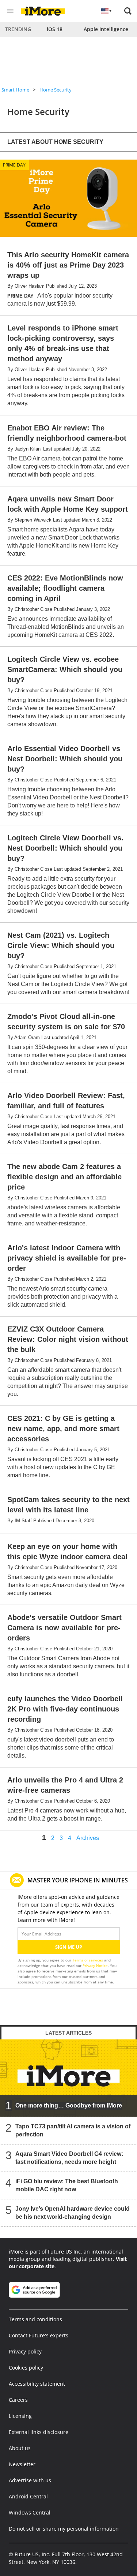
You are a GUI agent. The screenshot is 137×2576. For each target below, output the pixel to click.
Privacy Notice (95, 1965)
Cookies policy (26, 2368)
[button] (128, 11)
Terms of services (88, 1960)
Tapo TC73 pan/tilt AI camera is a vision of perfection (73, 2130)
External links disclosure (39, 2432)
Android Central (28, 2496)
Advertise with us (30, 2480)
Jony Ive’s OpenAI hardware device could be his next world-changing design (73, 2213)
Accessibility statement (37, 2384)
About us (20, 2448)
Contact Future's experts (39, 2335)
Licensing (20, 2416)
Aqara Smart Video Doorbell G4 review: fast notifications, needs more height (69, 2158)
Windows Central (30, 2512)
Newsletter (22, 2464)
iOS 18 (55, 29)
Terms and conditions (35, 2319)
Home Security (56, 90)
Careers (18, 2400)
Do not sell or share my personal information (64, 2529)
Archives (88, 1838)
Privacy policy (25, 2351)
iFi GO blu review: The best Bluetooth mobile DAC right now (67, 2185)
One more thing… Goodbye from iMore (69, 2105)
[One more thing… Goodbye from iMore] (68, 2078)
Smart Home (15, 90)
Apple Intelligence (106, 29)
